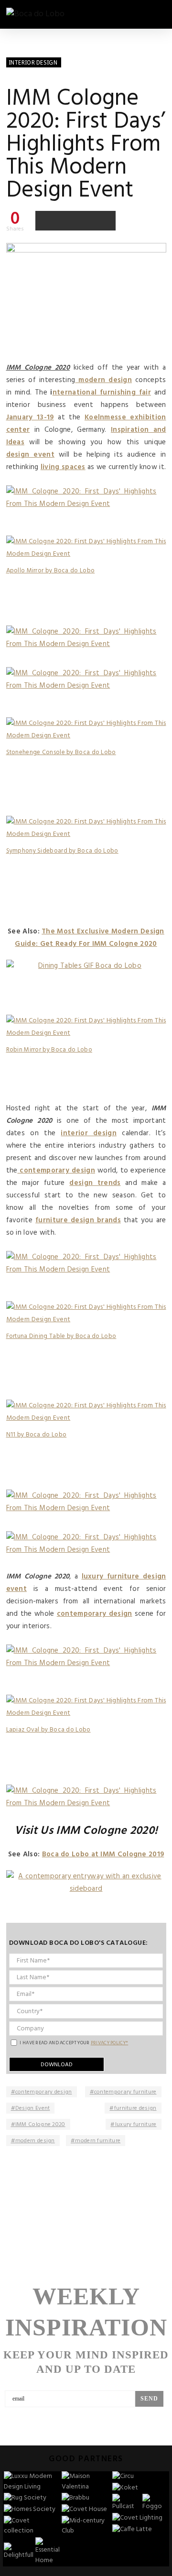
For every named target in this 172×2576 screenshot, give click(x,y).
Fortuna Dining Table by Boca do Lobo (61, 1336)
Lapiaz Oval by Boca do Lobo (48, 1730)
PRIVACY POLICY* (110, 2043)
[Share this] (45, 220)
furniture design (135, 2108)
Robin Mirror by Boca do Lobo (49, 1050)
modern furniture (98, 2141)
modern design (35, 2141)
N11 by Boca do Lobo (37, 1435)
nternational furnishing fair (102, 393)
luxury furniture (136, 2125)
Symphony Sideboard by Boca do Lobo (62, 851)
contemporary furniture (125, 2092)
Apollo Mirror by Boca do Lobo (51, 571)
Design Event (33, 2108)
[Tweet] (65, 220)
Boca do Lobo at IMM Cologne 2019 (103, 1854)
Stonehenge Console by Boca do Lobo (61, 752)
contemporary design (44, 2092)
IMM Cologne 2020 (40, 2125)
